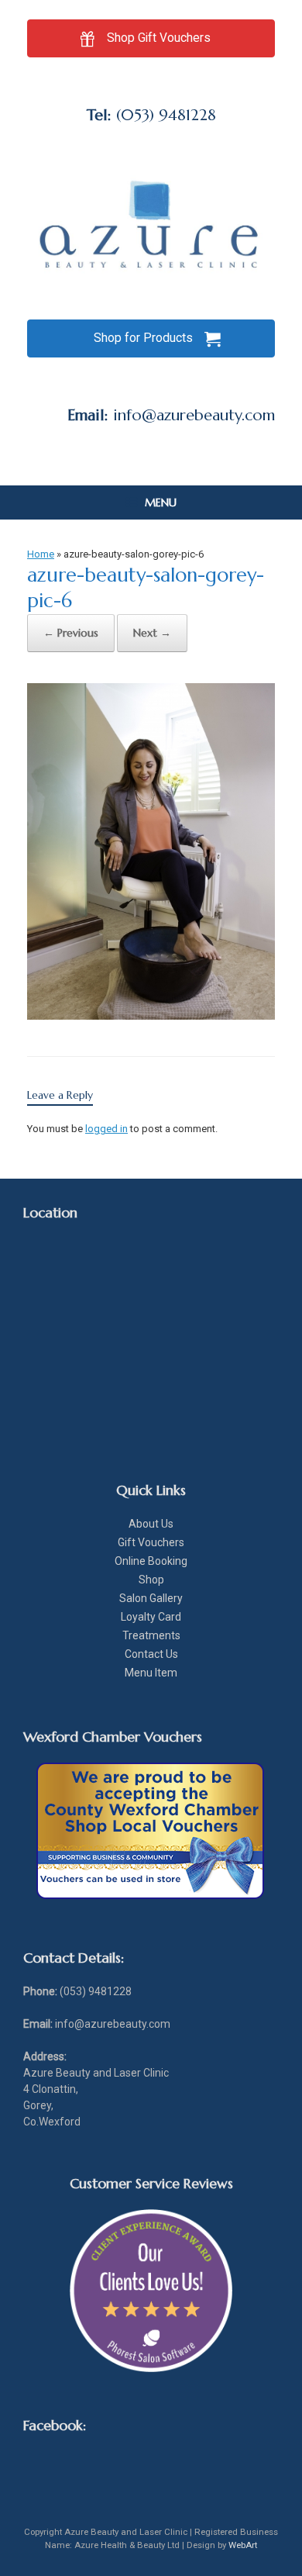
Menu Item (151, 1673)
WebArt (243, 2545)
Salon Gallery (151, 1598)
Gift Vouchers (151, 1542)
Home (41, 554)
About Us (151, 1524)
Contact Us (151, 1654)
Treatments (151, 1635)
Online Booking (151, 1561)
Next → (152, 633)
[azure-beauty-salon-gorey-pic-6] (151, 1015)
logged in (106, 1129)
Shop (151, 1580)
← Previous (71, 633)
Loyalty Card (151, 1617)
